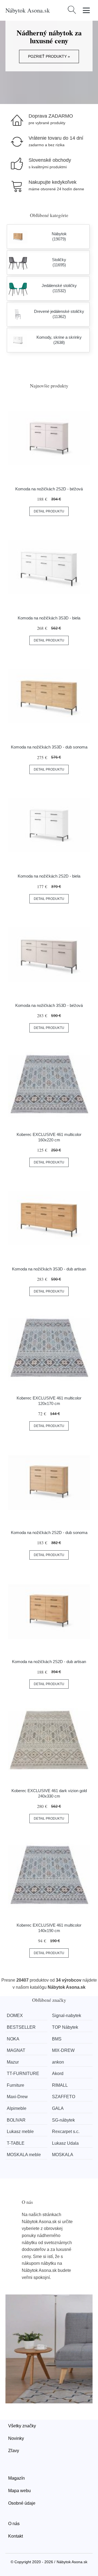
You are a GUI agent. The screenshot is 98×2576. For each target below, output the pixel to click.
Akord (58, 2074)
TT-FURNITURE (23, 2074)
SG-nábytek (63, 2120)
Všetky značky (22, 2426)
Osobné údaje (22, 2503)
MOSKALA (63, 2155)
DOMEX (15, 2016)
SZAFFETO (64, 2097)
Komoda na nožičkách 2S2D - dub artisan (49, 1662)
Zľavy (14, 2451)
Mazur (13, 2062)
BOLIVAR (16, 2120)
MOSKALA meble (24, 2155)
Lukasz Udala (65, 2143)
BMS (57, 2039)
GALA (58, 2108)
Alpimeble (17, 2108)
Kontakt (16, 2536)
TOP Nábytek (65, 2027)
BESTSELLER (21, 2027)
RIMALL (60, 2085)
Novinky (16, 2438)
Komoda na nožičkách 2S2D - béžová (49, 489)
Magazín (16, 2478)
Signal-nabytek (67, 2016)
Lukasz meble (20, 2132)
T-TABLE (16, 2143)
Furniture (16, 2085)
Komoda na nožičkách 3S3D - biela (49, 618)
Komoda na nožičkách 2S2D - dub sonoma (49, 1533)
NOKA (13, 2039)
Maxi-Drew (17, 2097)
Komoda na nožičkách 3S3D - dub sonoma (49, 747)
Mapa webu (19, 2491)
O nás (14, 2524)
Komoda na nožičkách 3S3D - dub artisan (49, 1269)
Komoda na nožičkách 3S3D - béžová (49, 1005)
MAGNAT (16, 2050)
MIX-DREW (63, 2050)
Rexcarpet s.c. (66, 2132)
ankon (58, 2062)
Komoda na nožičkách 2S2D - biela (49, 876)
